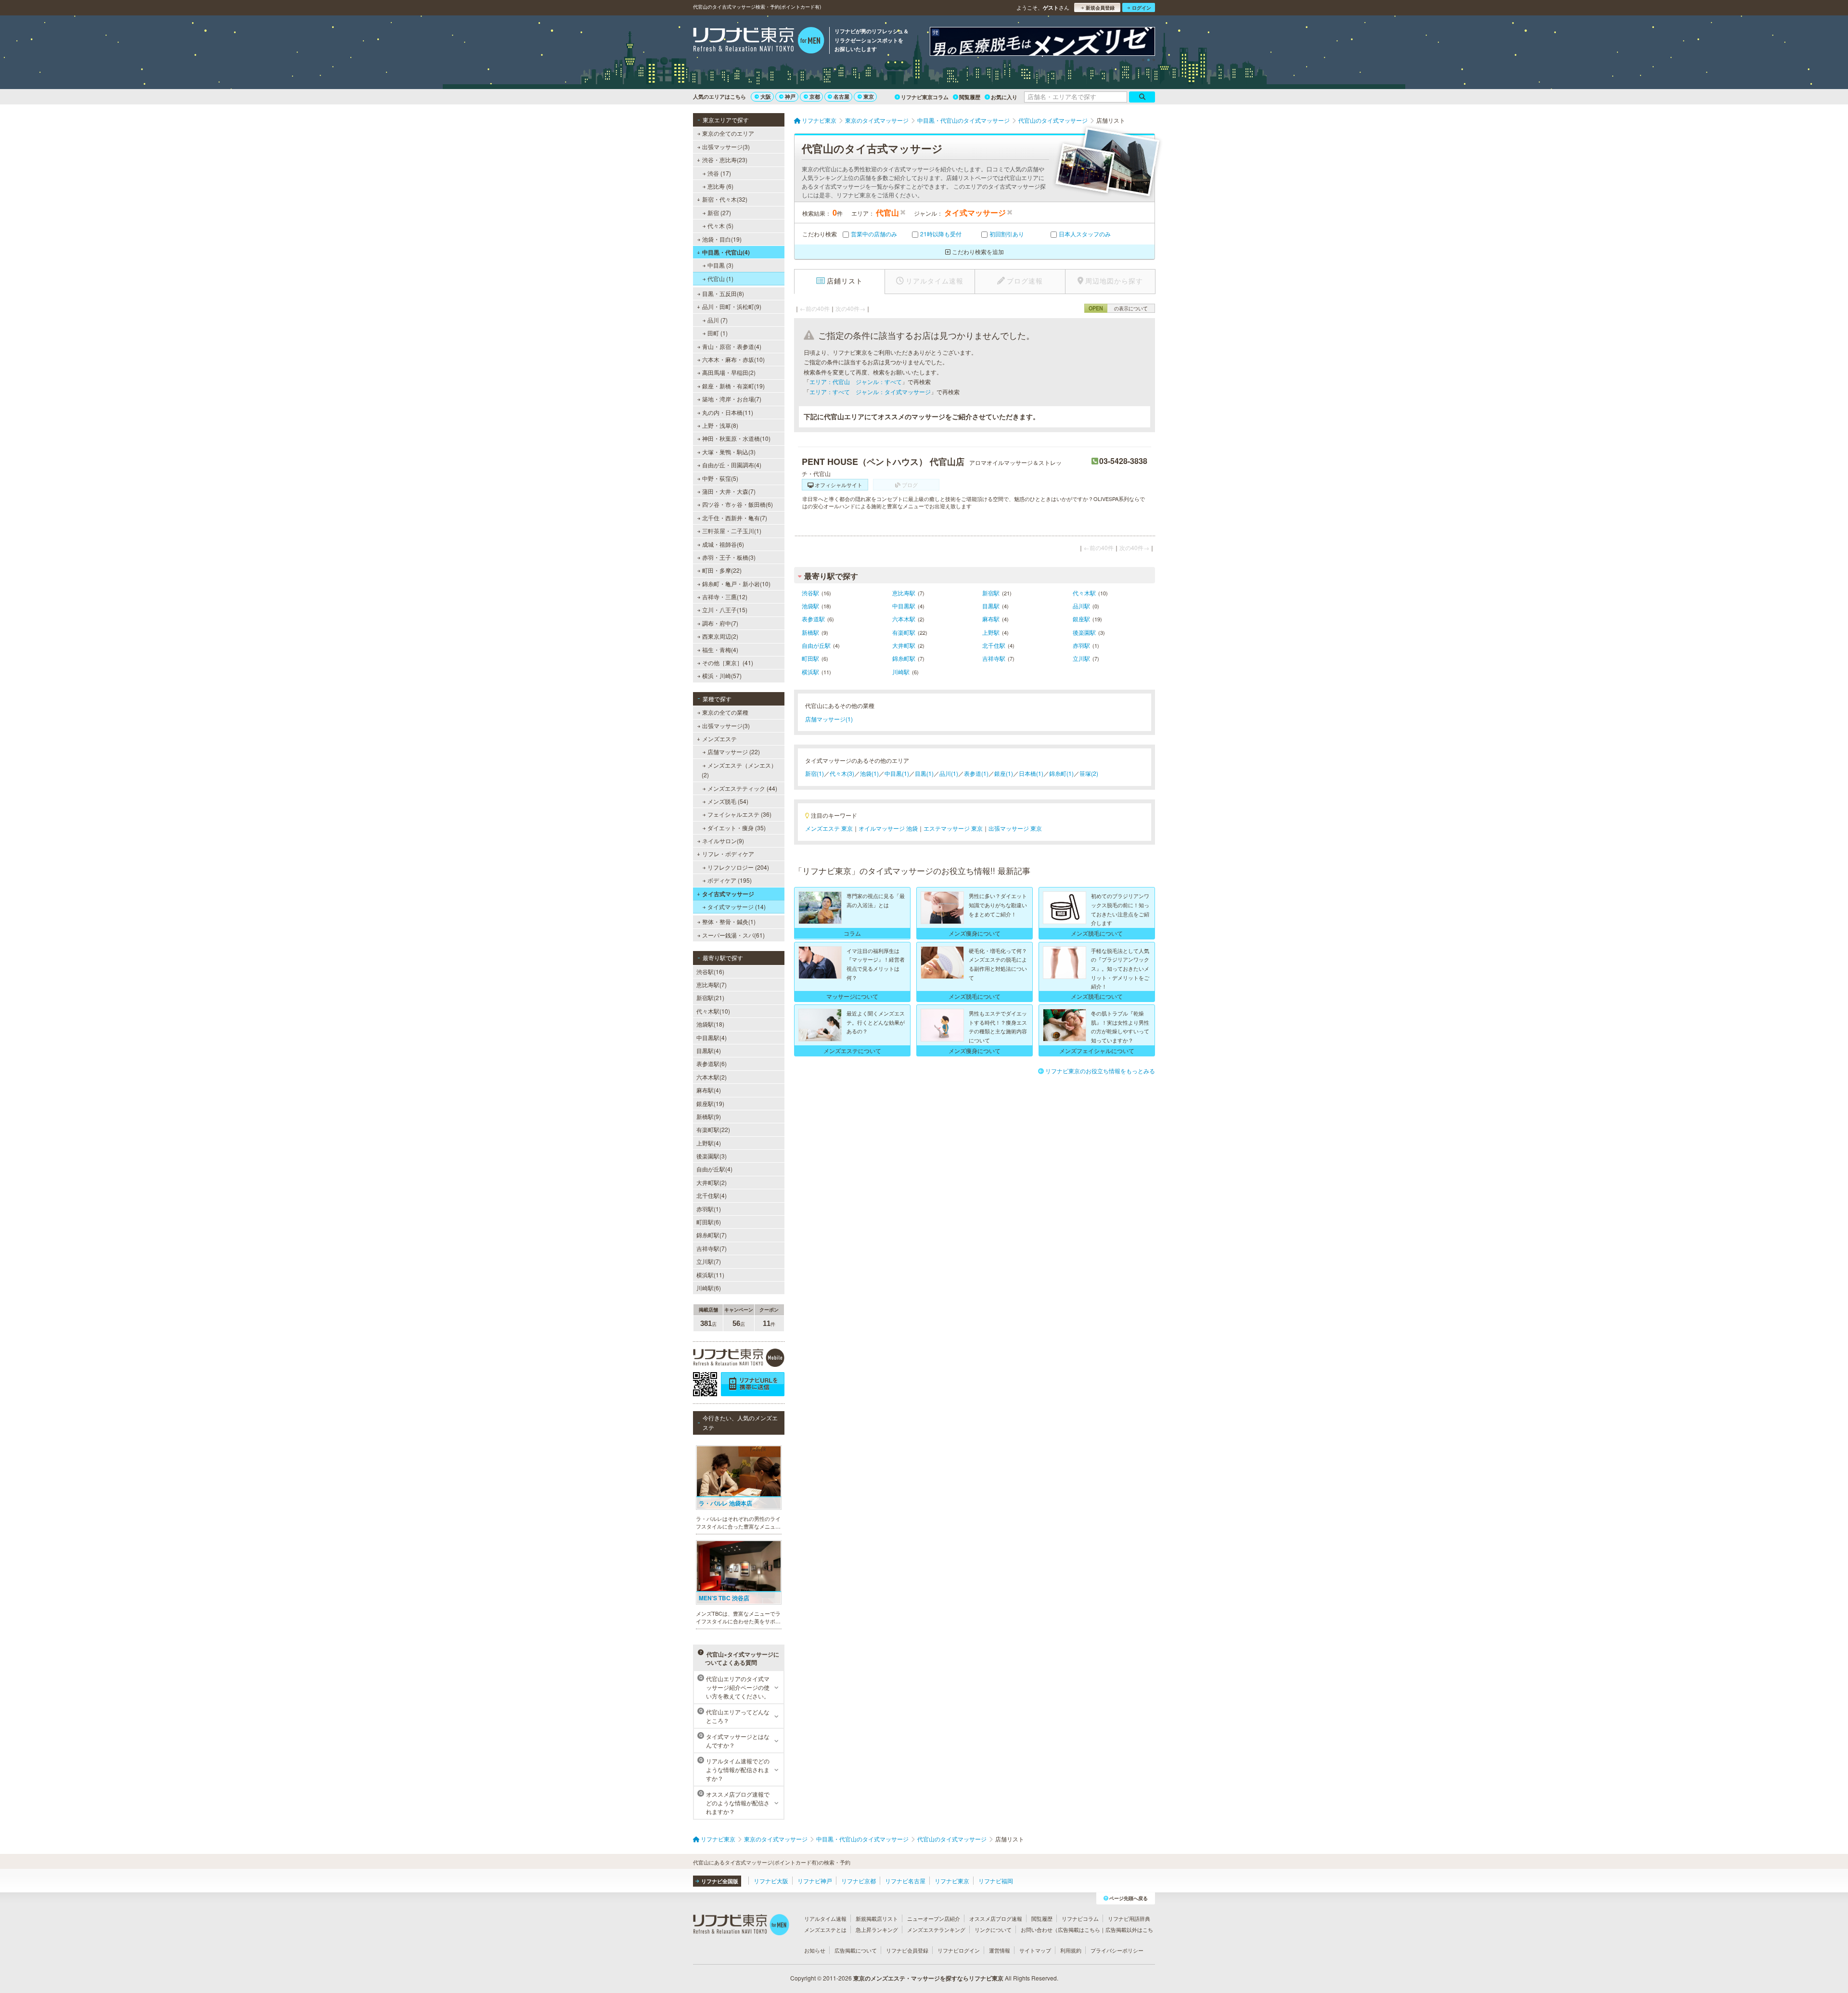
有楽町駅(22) (713, 1129)
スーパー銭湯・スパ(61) (733, 935)
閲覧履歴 (970, 97)
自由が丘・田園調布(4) (732, 465)
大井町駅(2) (712, 1182)
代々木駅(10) (713, 1011)
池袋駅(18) (710, 1024)
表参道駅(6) (712, 1063)
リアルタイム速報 (825, 1918)
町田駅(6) (709, 1222)
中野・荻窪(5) (720, 478)
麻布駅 (991, 619)
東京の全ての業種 (725, 712)
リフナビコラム (1080, 1918)
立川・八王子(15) (725, 610)
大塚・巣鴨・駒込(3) (729, 452)
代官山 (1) (720, 278)
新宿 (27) (719, 212)
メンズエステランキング (936, 1929)
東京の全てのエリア (728, 133)
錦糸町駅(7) (712, 1235)
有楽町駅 (904, 632)
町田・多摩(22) (722, 570)
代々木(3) (842, 773)
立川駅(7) (709, 1261)
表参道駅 (813, 619)
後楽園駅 (1084, 632)
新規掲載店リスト (877, 1918)
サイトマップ (1035, 1950)
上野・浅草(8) (720, 425)
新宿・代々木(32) (725, 199)
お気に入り (1004, 97)
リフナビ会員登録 (907, 1950)
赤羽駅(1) (709, 1209)
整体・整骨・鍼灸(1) (729, 921)
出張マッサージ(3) (726, 147)
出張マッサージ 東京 (1015, 828)
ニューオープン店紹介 (934, 1918)
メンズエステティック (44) (742, 788)
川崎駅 (901, 672)
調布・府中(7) (720, 623)
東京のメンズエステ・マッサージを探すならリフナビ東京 (928, 1978)
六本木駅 (904, 619)
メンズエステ (719, 739)
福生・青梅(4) (720, 649)
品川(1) (949, 773)
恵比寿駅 (904, 593)
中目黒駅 (904, 606)
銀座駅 (1081, 619)
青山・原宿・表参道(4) (732, 346)
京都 (815, 96)
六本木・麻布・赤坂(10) (733, 359)
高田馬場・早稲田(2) (729, 372)
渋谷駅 (810, 593)
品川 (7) (718, 320)
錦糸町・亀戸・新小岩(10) (736, 584)
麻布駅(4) (709, 1090)
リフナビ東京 (952, 1881)
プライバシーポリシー (1117, 1950)
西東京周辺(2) (720, 636)
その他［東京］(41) (728, 662)
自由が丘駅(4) (714, 1169)
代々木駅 (1084, 593)
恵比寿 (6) (720, 186)
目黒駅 (991, 606)
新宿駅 (991, 593)
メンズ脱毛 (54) (728, 801)
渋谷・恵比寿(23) (725, 160)
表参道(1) (976, 773)
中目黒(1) (897, 773)
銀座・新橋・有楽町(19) (733, 386)
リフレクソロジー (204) (738, 867)
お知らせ (815, 1950)
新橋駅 (810, 632)
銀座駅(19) (710, 1103)
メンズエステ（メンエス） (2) (739, 770)
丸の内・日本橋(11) (728, 412)
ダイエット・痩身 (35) (737, 828)
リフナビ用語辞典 (1129, 1918)
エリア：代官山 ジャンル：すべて (856, 381)
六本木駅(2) (712, 1077)
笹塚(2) (1089, 773)
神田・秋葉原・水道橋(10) (736, 438)
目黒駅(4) (709, 1050)
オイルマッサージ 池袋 (888, 828)
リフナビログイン (959, 1950)
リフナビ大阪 (771, 1881)
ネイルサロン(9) (723, 841)
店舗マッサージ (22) (734, 752)
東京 (869, 96)
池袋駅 (810, 606)
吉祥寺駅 (994, 658)
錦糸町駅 (904, 658)
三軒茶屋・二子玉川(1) (732, 531)
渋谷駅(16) (710, 971)
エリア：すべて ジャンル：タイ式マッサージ (870, 392)
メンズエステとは (825, 1929)
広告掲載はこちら (1079, 1929)
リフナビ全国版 (720, 1881)
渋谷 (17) (719, 173)
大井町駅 (904, 645)
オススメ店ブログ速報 (996, 1918)
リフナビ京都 (859, 1881)
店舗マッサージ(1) (829, 719)
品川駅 (1081, 606)
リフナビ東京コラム (925, 97)
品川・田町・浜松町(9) (732, 306)
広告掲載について (856, 1950)
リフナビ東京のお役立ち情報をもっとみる (1100, 1071)
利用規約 (1071, 1950)
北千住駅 (994, 645)
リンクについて (993, 1929)
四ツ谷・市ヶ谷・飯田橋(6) (738, 504)
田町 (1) (718, 333)
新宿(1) (815, 773)
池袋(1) (869, 773)
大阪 (766, 96)
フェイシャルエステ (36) (739, 814)
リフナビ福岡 (996, 1881)
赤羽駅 (1081, 645)
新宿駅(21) (710, 997)
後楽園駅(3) (712, 1156)
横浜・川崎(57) (722, 675)
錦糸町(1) (1061, 773)
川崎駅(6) (709, 1288)
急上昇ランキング (877, 1929)
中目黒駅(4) (712, 1037)
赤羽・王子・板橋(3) (729, 557)
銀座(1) (1004, 773)
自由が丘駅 (816, 645)
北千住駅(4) (712, 1195)
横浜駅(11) (710, 1275)
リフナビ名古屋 (905, 1881)
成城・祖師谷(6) (723, 544)
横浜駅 (810, 672)
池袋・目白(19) (722, 239)
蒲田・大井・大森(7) (729, 491)
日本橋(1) (1031, 773)
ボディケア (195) (730, 880)
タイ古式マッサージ (728, 894)
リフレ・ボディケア (728, 854)
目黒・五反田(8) (723, 293)
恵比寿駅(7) (712, 984)
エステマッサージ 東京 (953, 828)
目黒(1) (924, 773)
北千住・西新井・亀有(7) (735, 518)
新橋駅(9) (709, 1116)
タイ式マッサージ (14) (737, 906)
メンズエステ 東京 (829, 828)
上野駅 (991, 632)
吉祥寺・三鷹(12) (725, 597)
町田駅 (810, 658)
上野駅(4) (709, 1143)
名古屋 (841, 96)
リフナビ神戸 (815, 1881)
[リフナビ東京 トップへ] (759, 41)
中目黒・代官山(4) (726, 252)
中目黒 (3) (720, 265)
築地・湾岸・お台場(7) (732, 399)
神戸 (790, 96)
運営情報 (1000, 1950)
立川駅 (1081, 658)
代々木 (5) (720, 225)
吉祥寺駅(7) (712, 1248)
